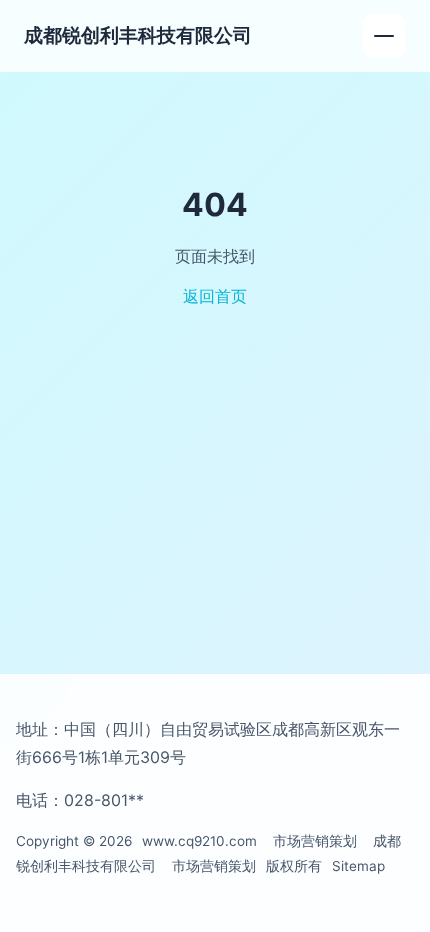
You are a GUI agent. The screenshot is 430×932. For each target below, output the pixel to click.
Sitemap (358, 866)
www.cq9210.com (199, 841)
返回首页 (215, 296)
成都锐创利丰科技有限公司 (138, 35)
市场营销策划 (315, 841)
